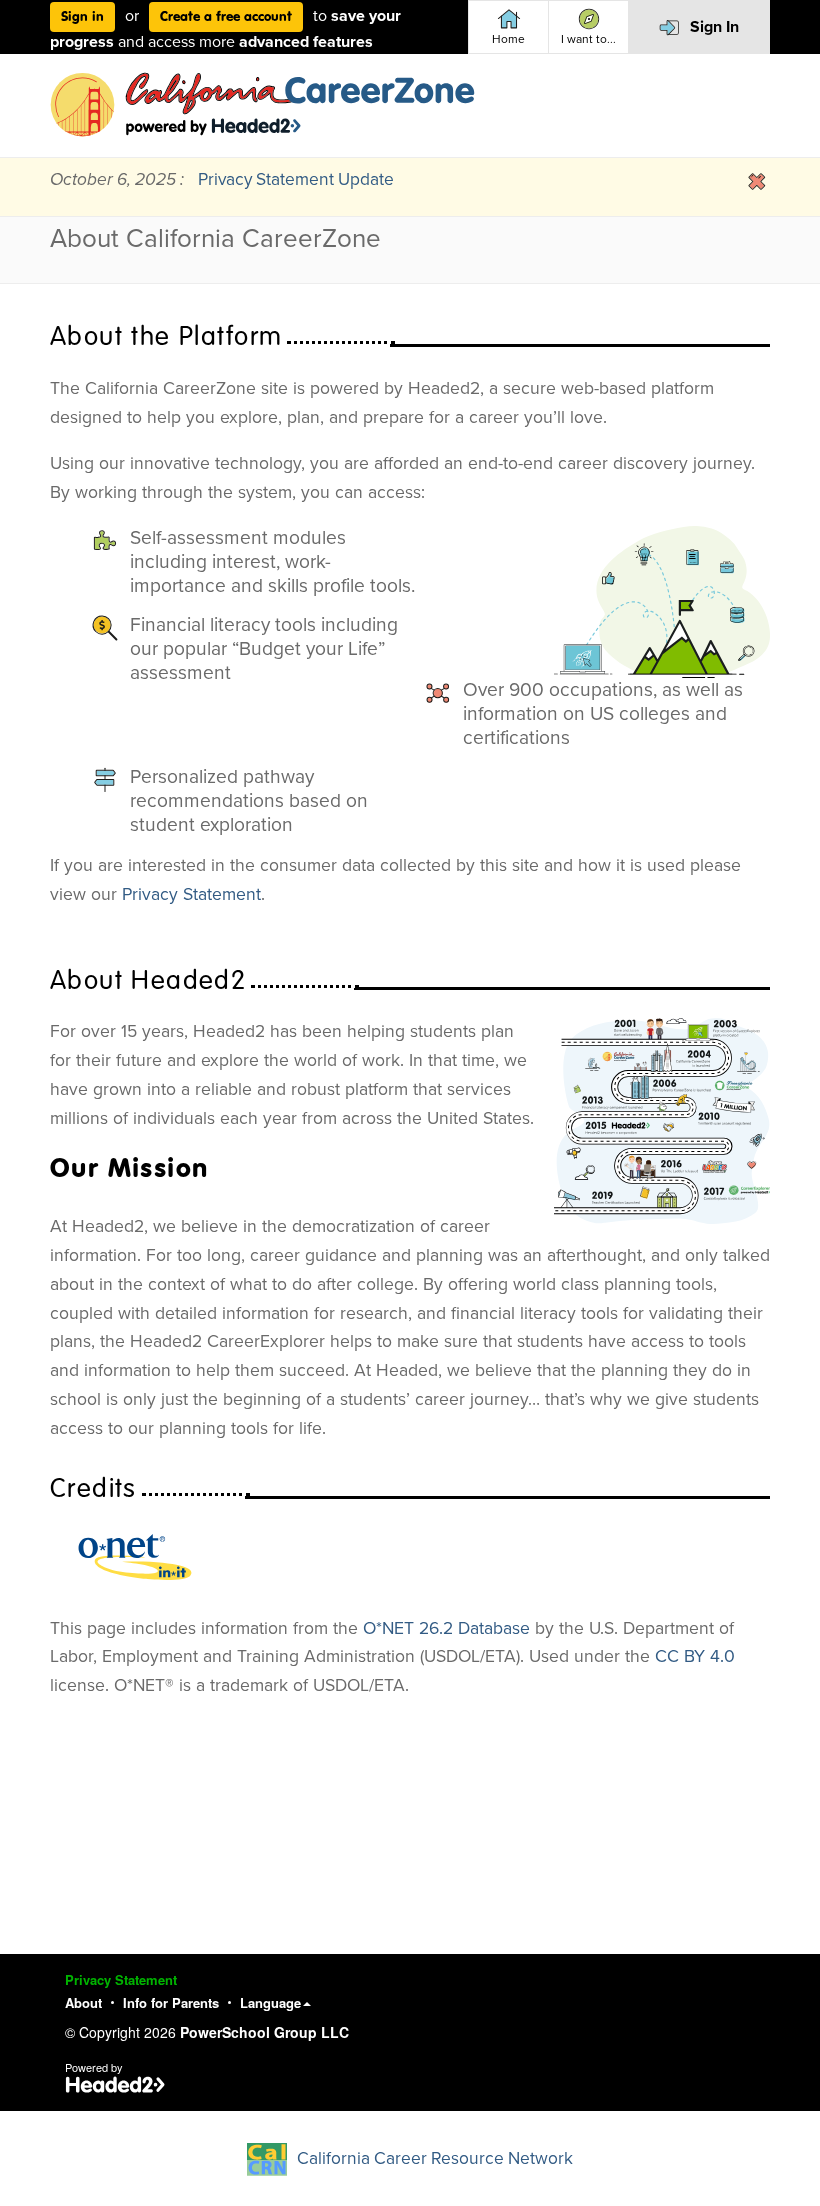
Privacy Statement (191, 894)
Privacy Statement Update (296, 179)
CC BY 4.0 (695, 1656)
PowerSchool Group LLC (264, 2032)
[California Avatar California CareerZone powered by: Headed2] (262, 104)
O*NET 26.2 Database (446, 1628)
